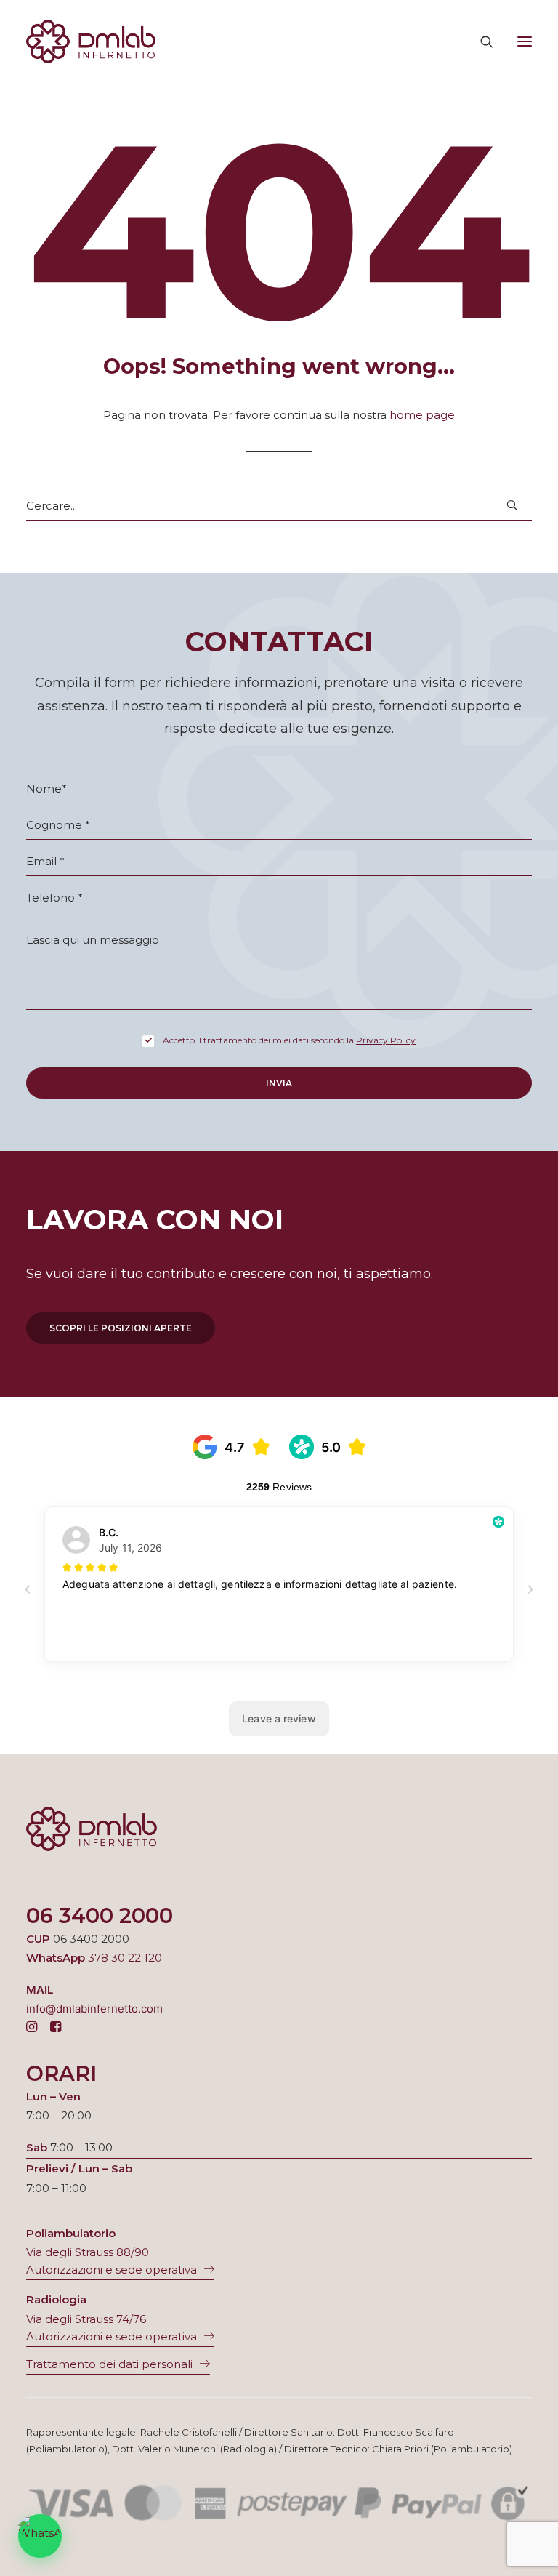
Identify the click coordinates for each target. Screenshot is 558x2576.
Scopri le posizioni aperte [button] (121, 1328)
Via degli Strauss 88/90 (88, 2252)
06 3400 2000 (100, 1915)
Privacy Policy (386, 1040)
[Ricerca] (480, 41)
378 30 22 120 (125, 1958)
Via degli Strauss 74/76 (86, 2319)
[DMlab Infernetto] (91, 41)
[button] (525, 41)
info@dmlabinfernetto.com (94, 2009)
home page (422, 415)
